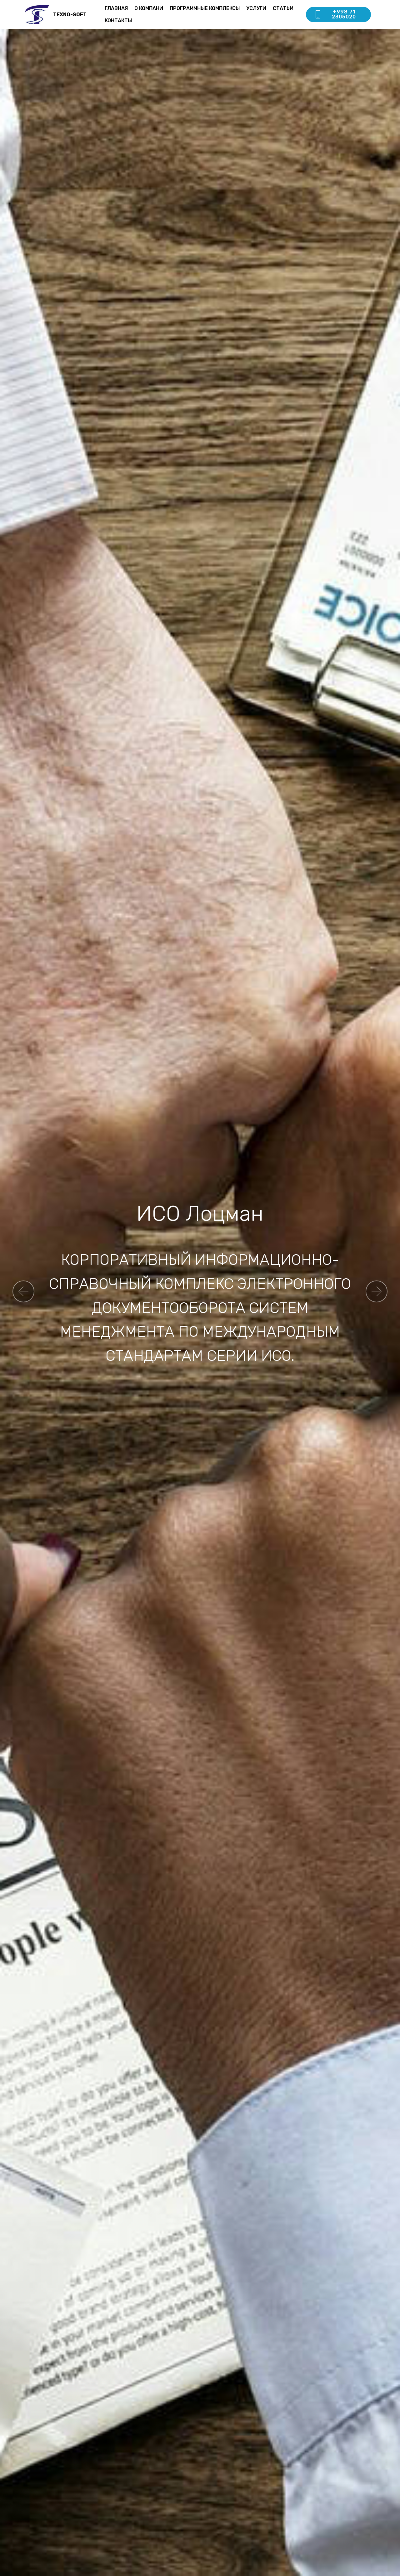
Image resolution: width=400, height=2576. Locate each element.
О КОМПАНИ (149, 8)
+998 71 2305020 (344, 14)
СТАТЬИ (283, 8)
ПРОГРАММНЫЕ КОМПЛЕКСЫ (205, 8)
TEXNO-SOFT (70, 15)
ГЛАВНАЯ (116, 8)
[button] (23, 1291)
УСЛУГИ (256, 8)
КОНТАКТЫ (118, 20)
